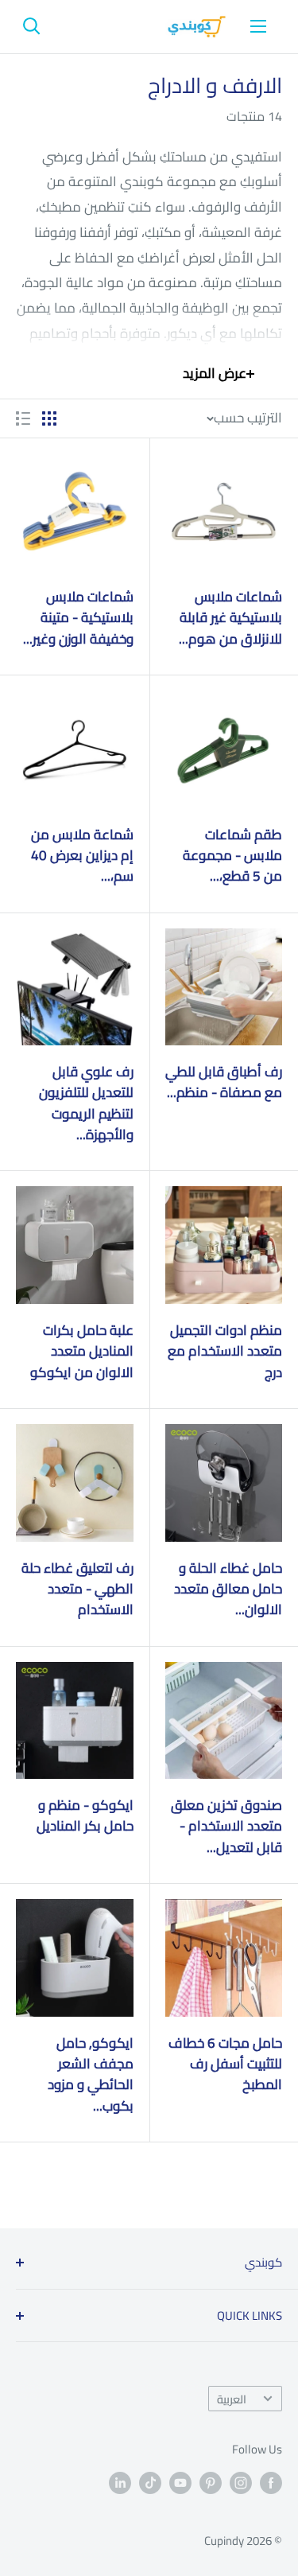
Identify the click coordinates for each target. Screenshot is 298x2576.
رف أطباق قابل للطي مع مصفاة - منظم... (224, 1082)
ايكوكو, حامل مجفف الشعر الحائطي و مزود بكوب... (91, 2074)
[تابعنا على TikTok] (150, 2483)
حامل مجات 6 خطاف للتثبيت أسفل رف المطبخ (225, 2064)
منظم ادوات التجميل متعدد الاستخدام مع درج (225, 1351)
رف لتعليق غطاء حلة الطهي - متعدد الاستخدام (77, 1589)
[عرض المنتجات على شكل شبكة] (49, 418)
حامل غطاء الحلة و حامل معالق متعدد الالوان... (228, 1589)
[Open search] (32, 26)
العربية (232, 2399)
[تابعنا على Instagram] (241, 2483)
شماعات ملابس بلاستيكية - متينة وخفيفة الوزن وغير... (78, 618)
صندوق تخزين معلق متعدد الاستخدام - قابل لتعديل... (226, 1826)
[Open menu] (258, 26)
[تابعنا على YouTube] (180, 2483)
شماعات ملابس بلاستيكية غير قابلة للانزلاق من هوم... (230, 618)
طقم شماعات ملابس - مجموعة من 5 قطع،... (232, 856)
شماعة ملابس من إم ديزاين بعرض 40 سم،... (82, 856)
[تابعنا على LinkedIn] (120, 2483)
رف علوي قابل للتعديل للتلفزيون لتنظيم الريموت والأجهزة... (86, 1103)
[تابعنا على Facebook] (271, 2483)
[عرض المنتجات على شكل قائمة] (23, 418)
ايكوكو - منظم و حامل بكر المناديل (85, 1816)
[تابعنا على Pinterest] (211, 2483)
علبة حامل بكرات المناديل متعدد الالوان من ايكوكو (82, 1351)
